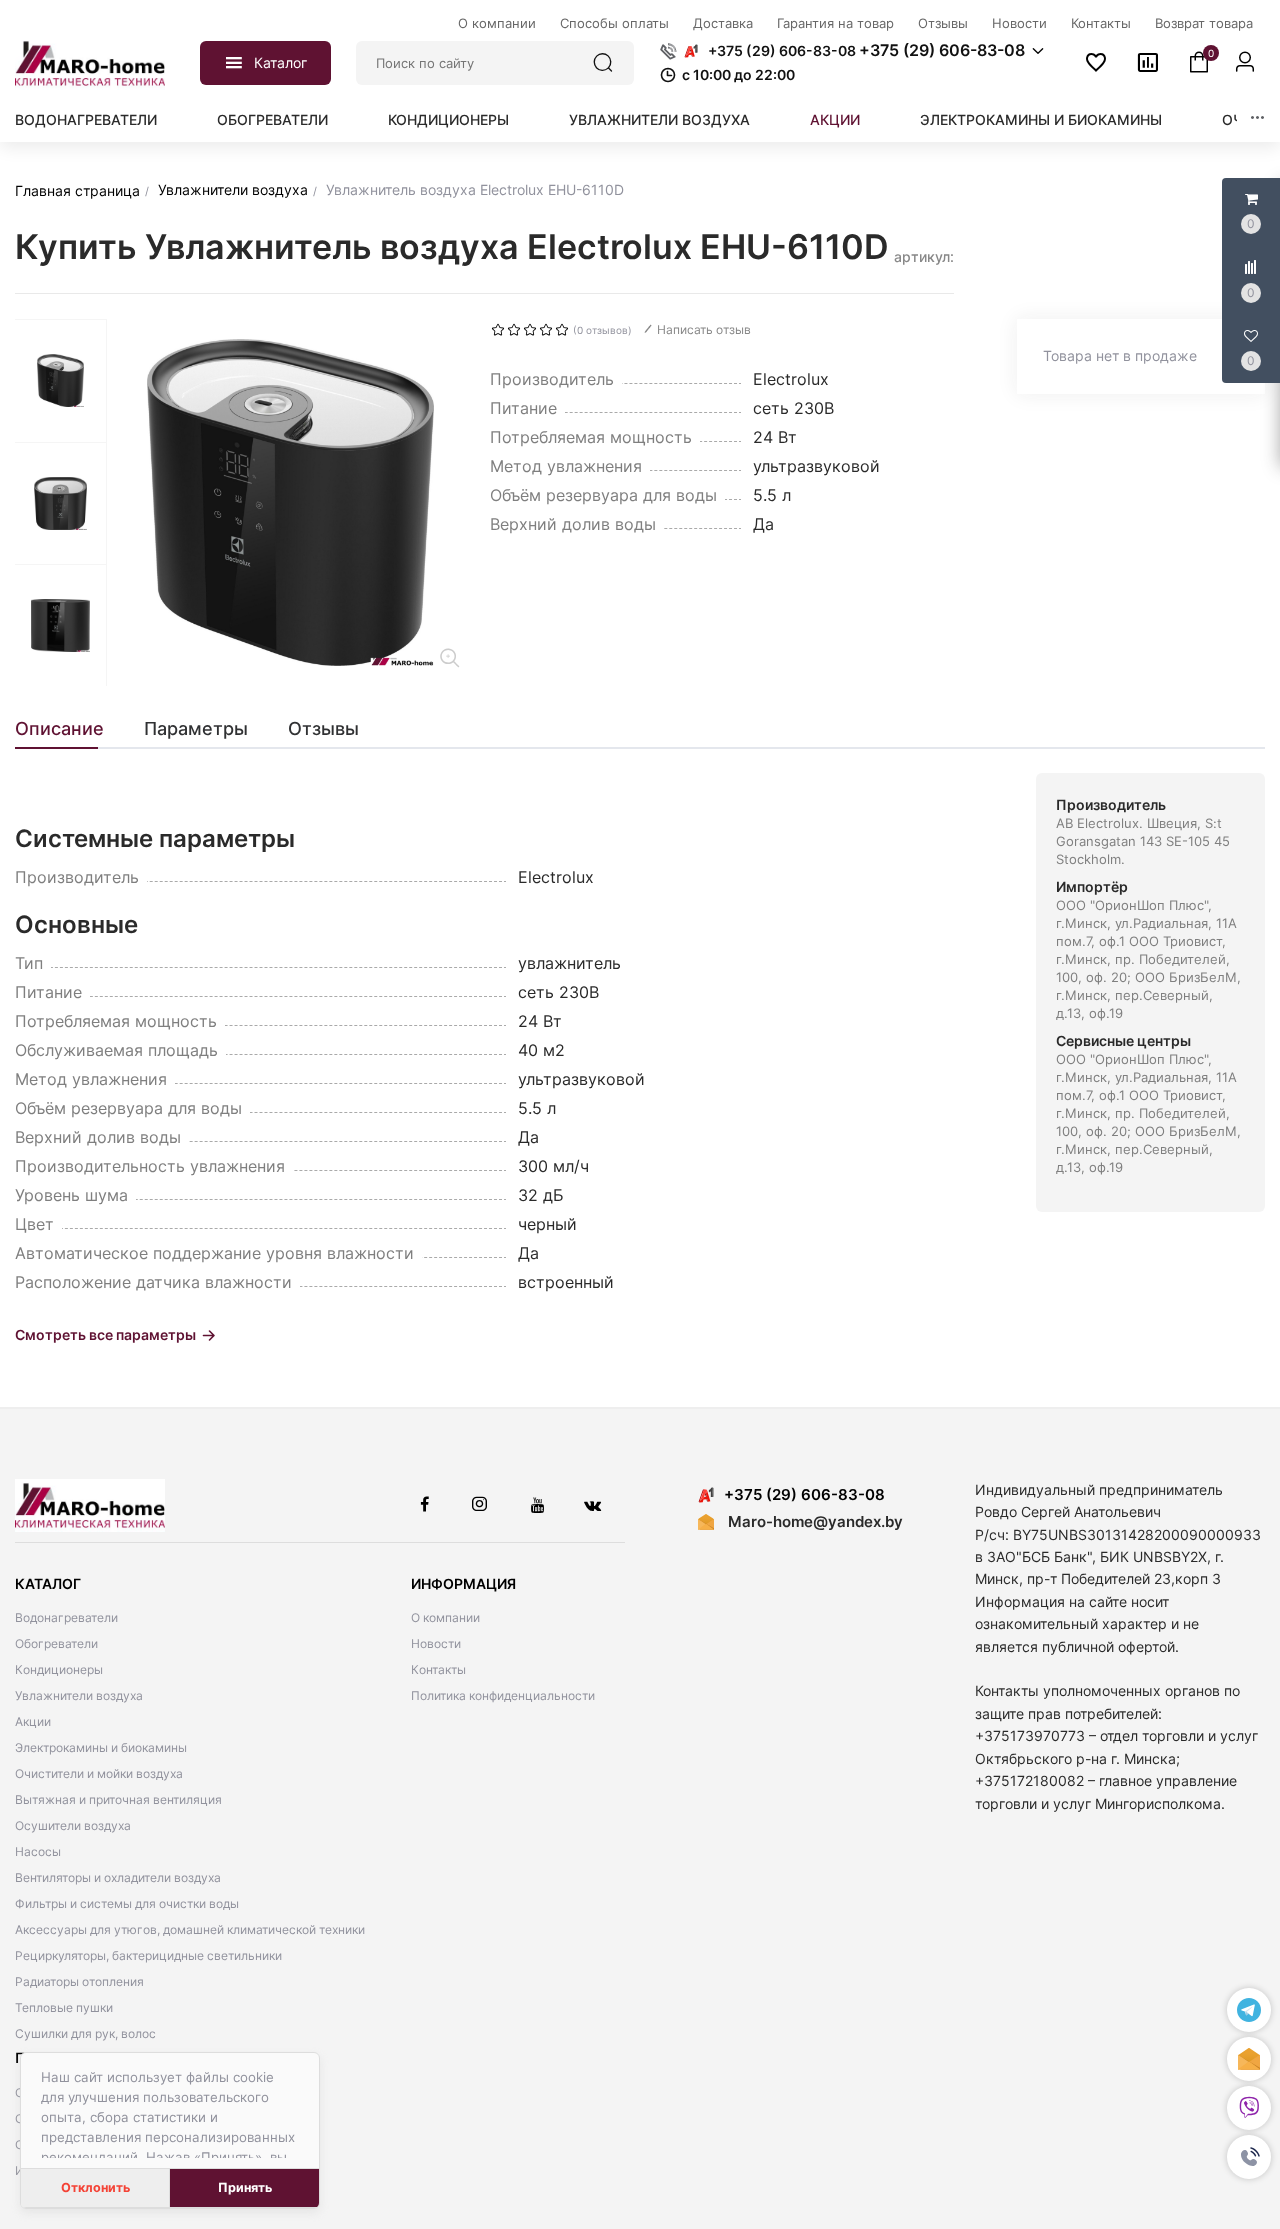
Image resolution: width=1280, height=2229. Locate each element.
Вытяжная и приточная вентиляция (118, 1799)
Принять (245, 2187)
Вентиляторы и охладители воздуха (118, 1877)
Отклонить (95, 2187)
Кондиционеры (448, 119)
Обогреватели (272, 119)
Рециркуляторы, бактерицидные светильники (148, 1955)
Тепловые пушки (64, 2007)
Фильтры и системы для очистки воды (127, 1903)
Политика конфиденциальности (503, 1695)
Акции (835, 119)
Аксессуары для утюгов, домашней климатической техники (190, 1929)
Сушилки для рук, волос (85, 2033)
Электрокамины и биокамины (1041, 119)
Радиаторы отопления (79, 1981)
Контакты (438, 1669)
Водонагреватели (86, 119)
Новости (436, 1643)
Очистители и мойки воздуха (99, 1773)
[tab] (69, 729)
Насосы (38, 1851)
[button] (1249, 2158)
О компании (445, 1617)
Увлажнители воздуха (659, 119)
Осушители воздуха (73, 1825)
